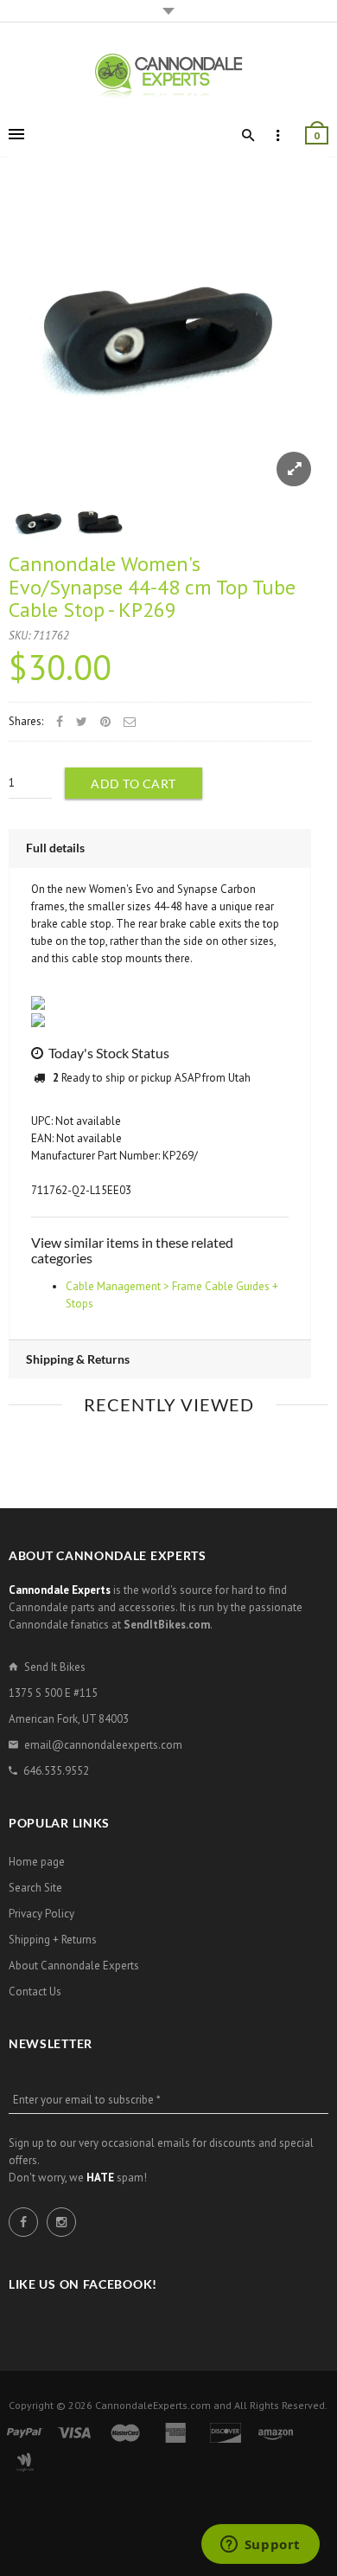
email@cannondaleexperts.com (103, 1745)
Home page (37, 1862)
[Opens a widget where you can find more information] (260, 2546)
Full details (55, 848)
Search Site (35, 1888)
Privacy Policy (41, 1914)
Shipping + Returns (53, 1940)
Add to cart (134, 784)
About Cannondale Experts (74, 1966)
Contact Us (35, 1991)
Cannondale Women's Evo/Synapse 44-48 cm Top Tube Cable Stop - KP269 (152, 587)
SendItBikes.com (167, 1625)
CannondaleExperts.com (153, 2405)
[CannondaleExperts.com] (168, 75)
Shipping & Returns (78, 1359)
